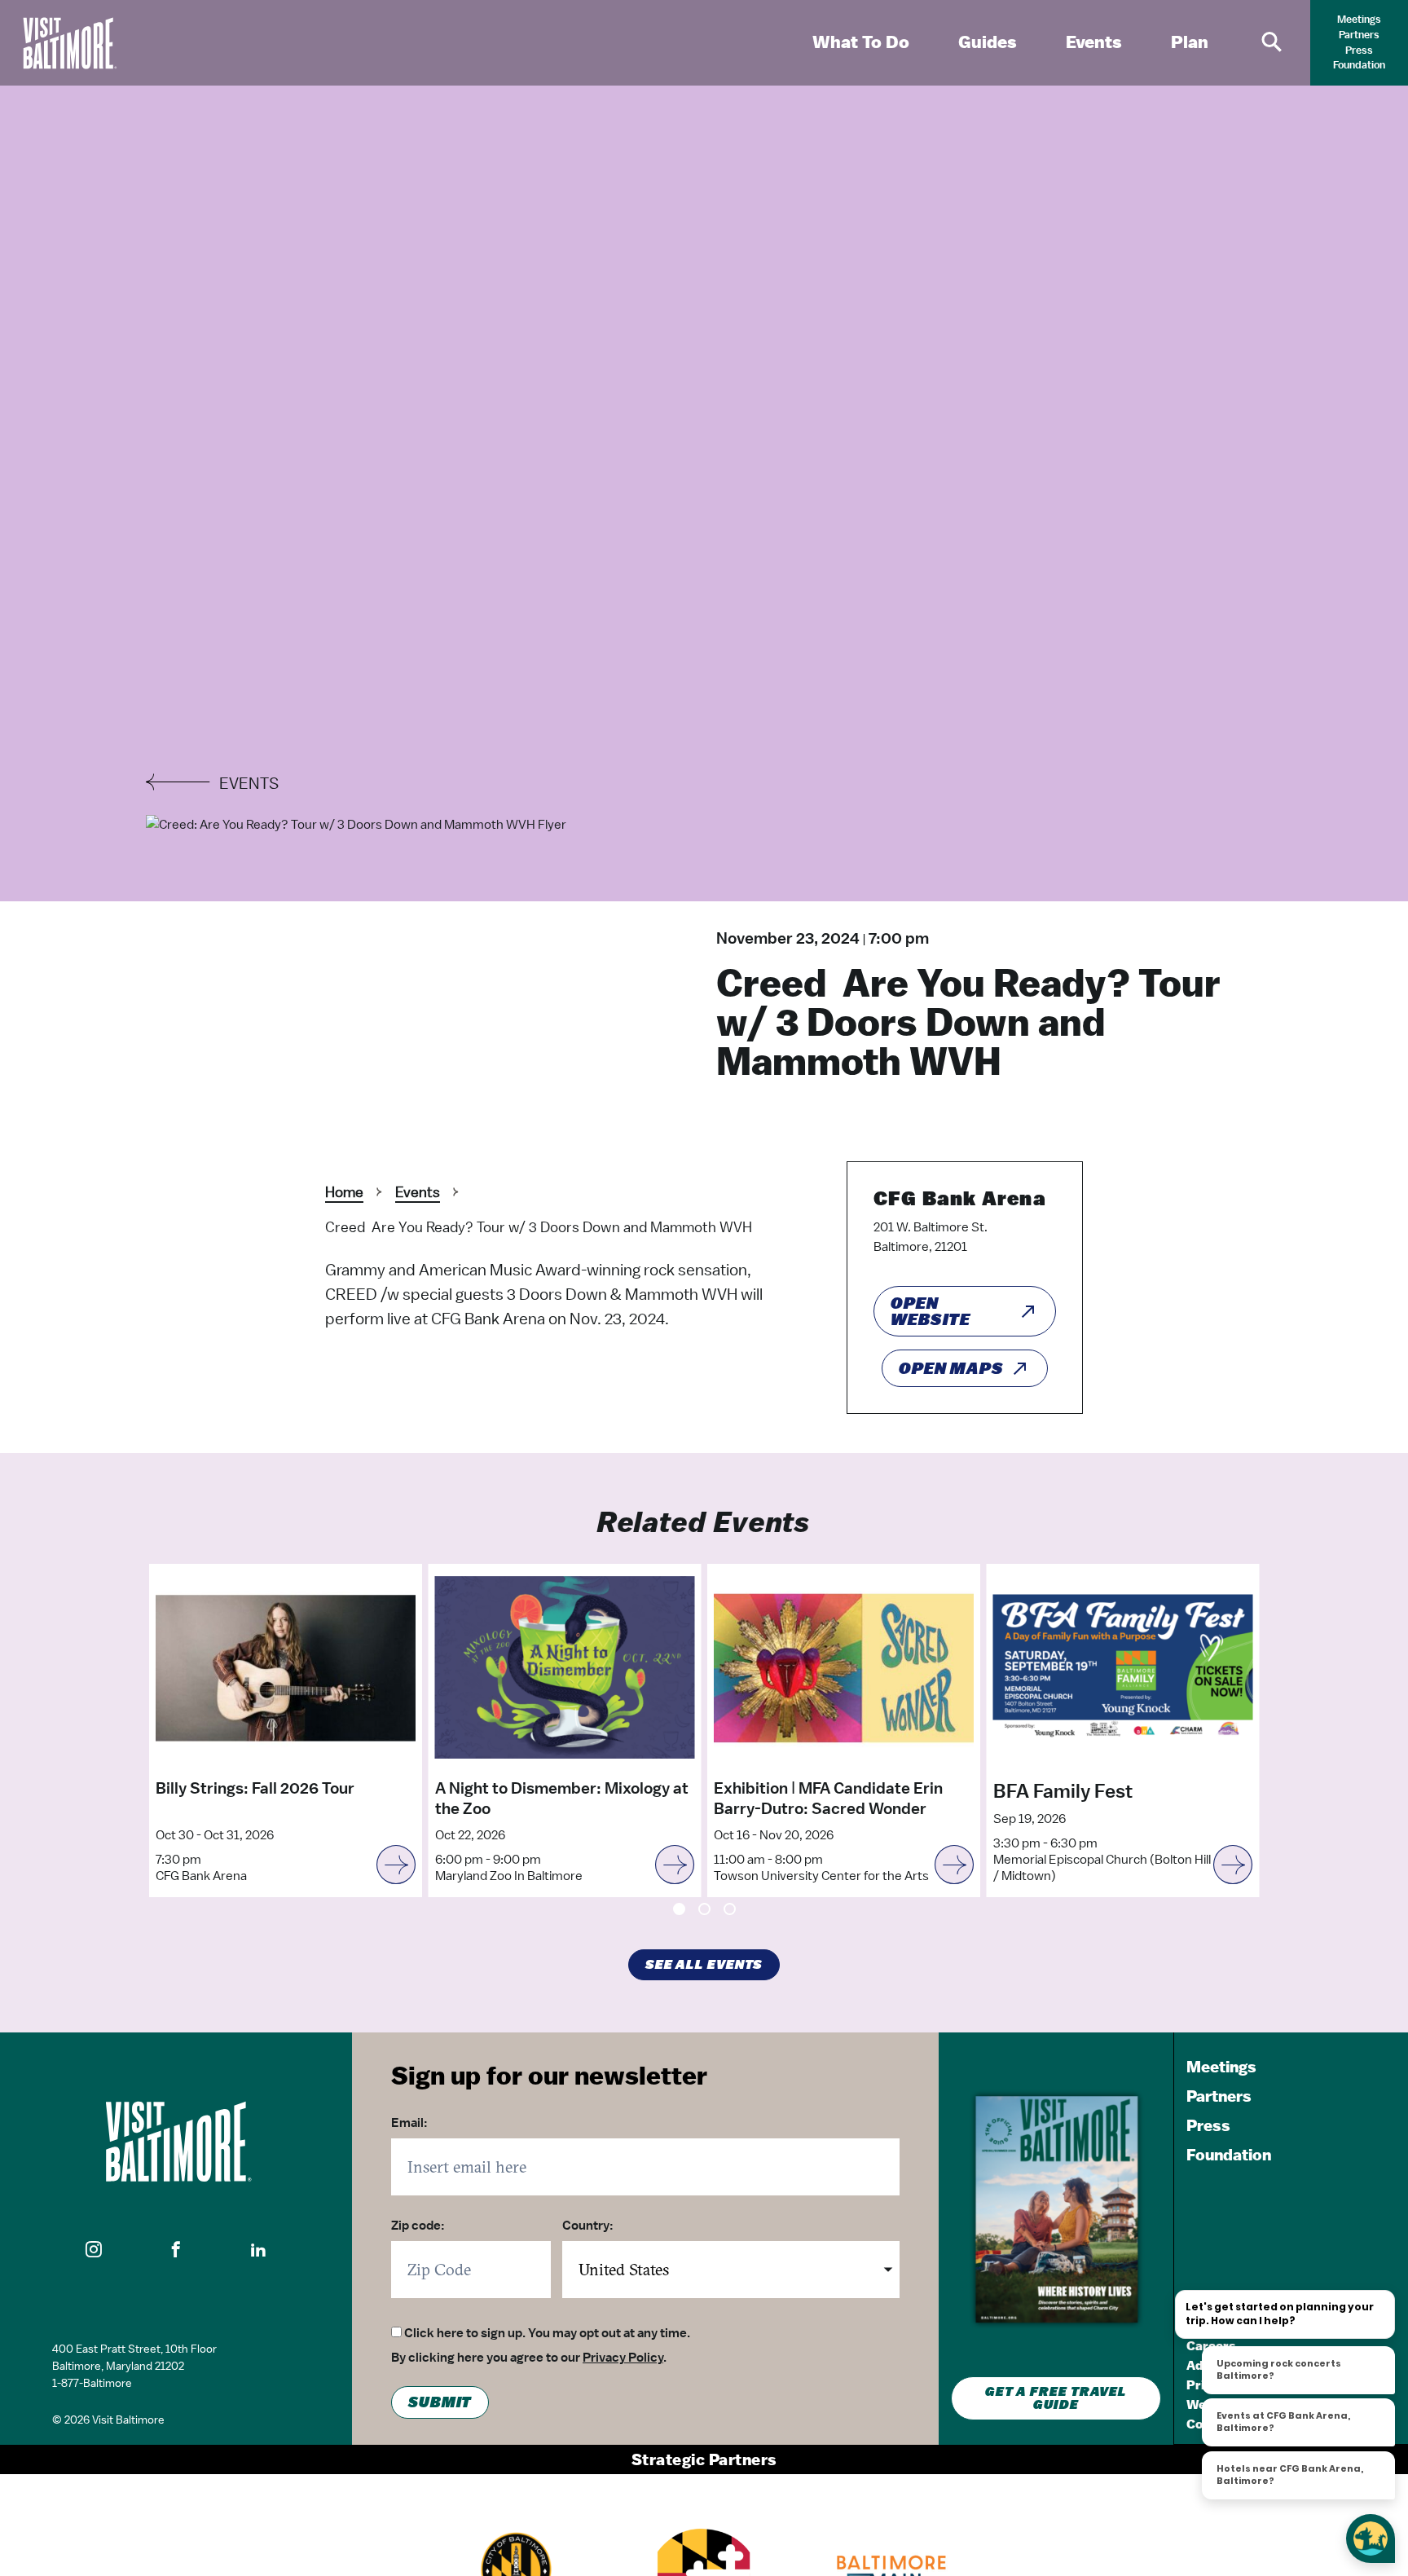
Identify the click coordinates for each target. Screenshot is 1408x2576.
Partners (1359, 35)
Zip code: (418, 2226)
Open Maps (951, 1368)
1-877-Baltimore (92, 2383)
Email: (409, 2123)
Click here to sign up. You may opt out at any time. (547, 2333)
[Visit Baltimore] (176, 2142)
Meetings (1359, 19)
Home (344, 1192)
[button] (94, 2249)
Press (1359, 50)
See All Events (704, 1965)
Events (418, 1192)
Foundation (1359, 65)
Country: (588, 2226)
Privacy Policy (623, 2358)
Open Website (931, 1311)
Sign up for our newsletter (549, 2075)
